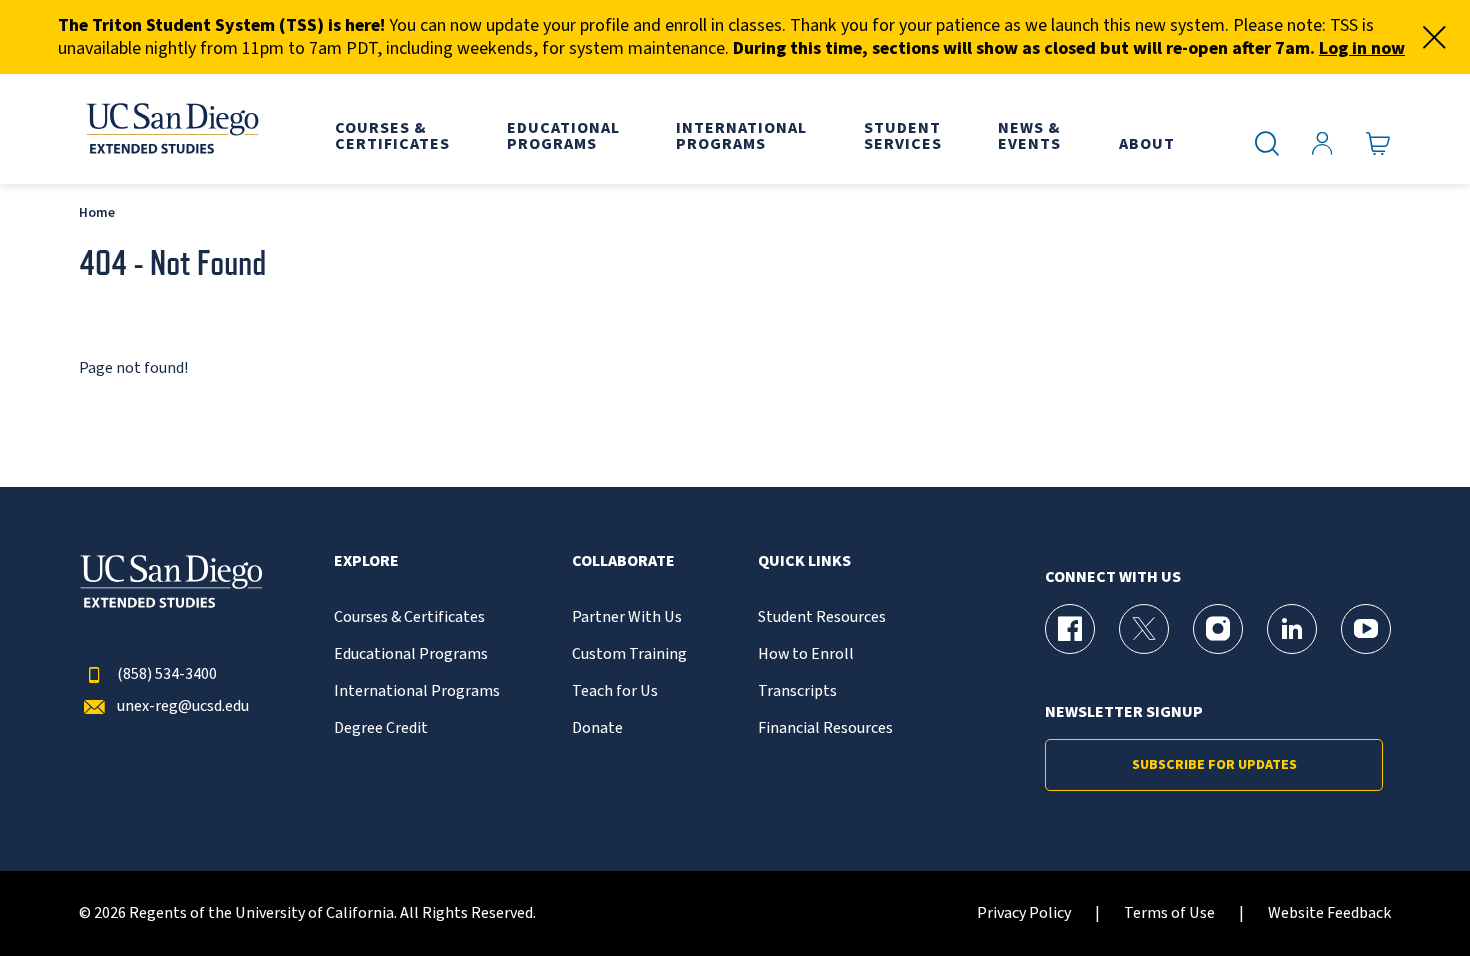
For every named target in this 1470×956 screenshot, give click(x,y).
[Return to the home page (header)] (171, 129)
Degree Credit (381, 728)
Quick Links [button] (804, 561)
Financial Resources (825, 728)
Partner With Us (627, 617)
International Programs (417, 691)
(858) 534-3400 (167, 674)
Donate (597, 728)
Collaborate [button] (623, 561)
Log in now (1362, 48)
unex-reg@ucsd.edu (183, 706)
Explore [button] (366, 561)
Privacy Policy (1024, 913)
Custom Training (629, 654)
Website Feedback (1329, 913)
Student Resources (822, 617)
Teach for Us (615, 691)
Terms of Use (1169, 913)
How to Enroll (806, 654)
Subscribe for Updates (1214, 765)
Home (97, 212)
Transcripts (797, 691)
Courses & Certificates (409, 617)
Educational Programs (411, 654)
